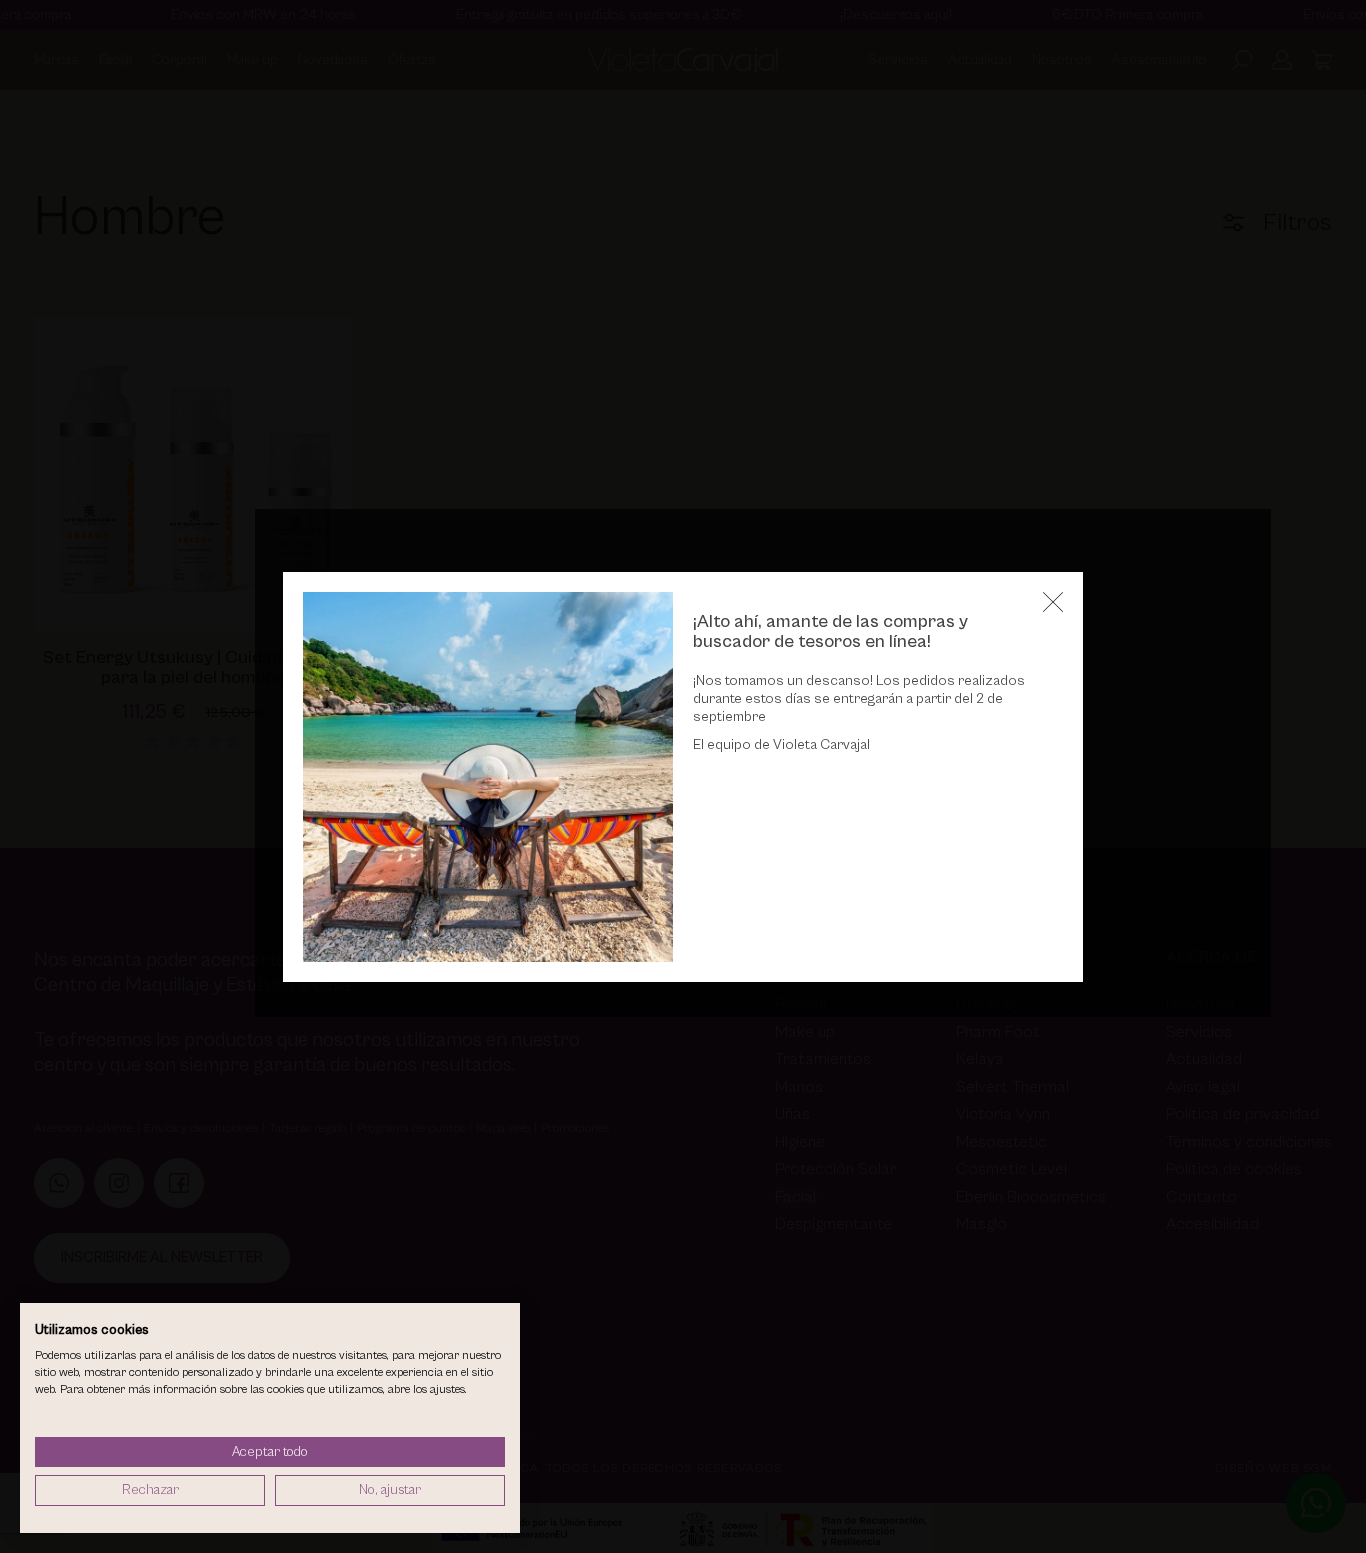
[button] (1053, 602)
